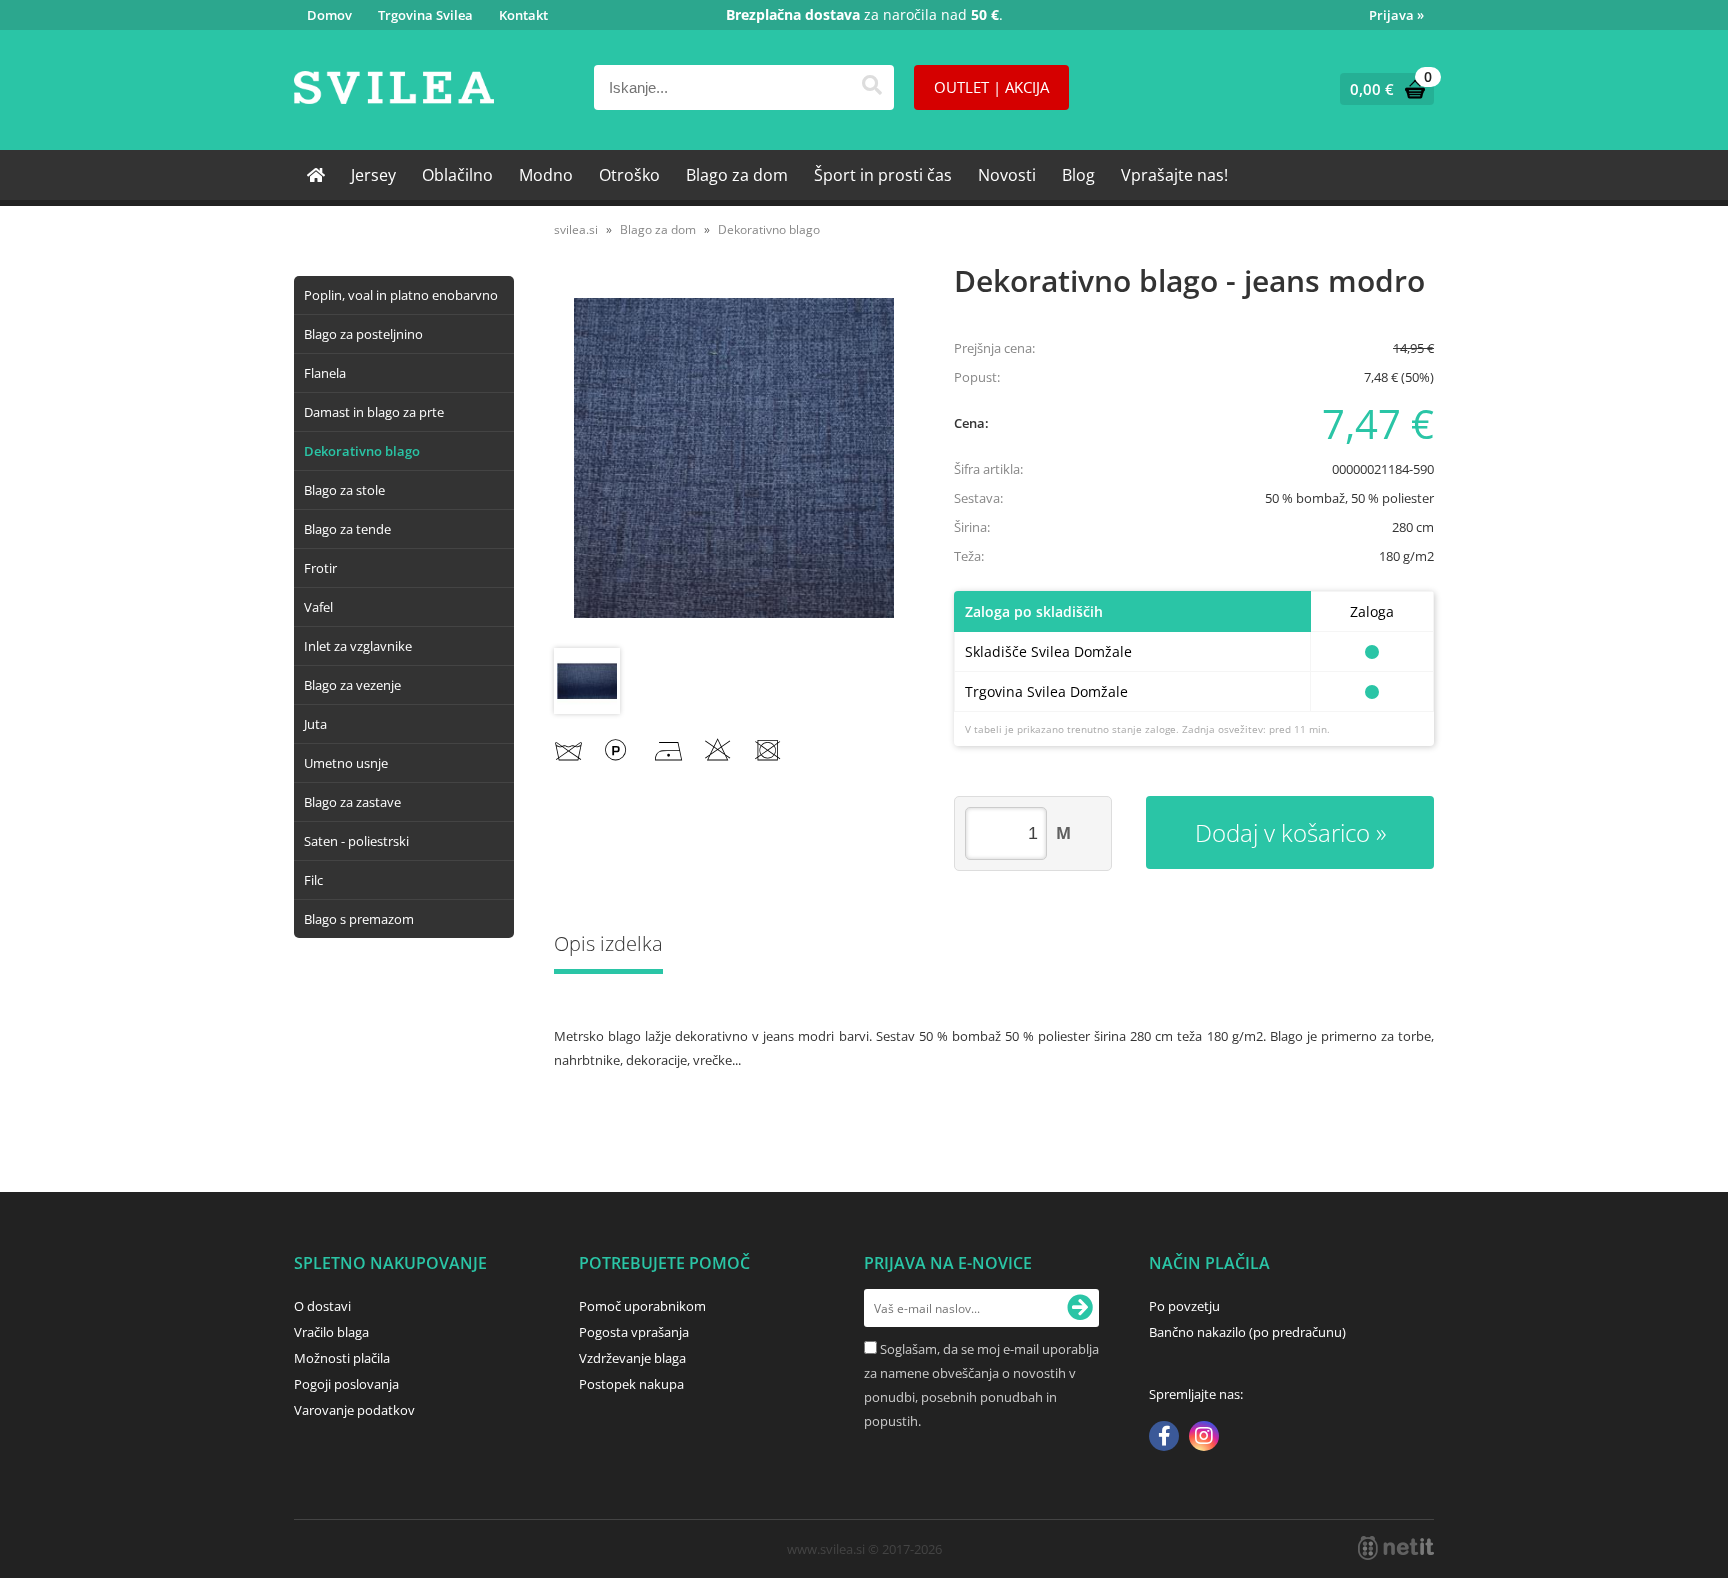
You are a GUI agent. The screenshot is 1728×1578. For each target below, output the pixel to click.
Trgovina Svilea (425, 15)
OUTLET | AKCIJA (991, 87)
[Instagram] (1204, 1438)
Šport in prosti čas (883, 175)
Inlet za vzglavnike (358, 646)
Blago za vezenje (352, 685)
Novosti (1007, 175)
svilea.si (576, 229)
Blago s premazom (359, 919)
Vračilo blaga (331, 1332)
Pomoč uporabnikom (642, 1306)
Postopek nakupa (631, 1384)
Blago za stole (344, 490)
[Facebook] (1164, 1438)
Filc (313, 880)
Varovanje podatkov (354, 1410)
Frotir (320, 568)
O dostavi (322, 1306)
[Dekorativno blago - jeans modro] (734, 458)
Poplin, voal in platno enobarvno (401, 295)
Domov (329, 15)
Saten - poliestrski (356, 841)
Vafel (318, 607)
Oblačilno (457, 175)
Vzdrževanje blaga (632, 1358)
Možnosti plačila (342, 1358)
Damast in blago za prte (374, 412)
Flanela (325, 373)
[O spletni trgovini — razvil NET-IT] (1396, 1548)
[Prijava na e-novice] (1080, 1308)
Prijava (1396, 15)
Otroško (629, 175)
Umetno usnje (346, 763)
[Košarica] (1382, 89)
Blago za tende (347, 529)
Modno (546, 175)
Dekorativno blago (362, 451)
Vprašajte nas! (1174, 175)
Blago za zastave (352, 802)
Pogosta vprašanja (634, 1332)
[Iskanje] (871, 87)
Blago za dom (737, 175)
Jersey (373, 175)
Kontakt (523, 15)
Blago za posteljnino (363, 334)
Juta (315, 724)
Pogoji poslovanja (346, 1384)
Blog (1078, 175)
